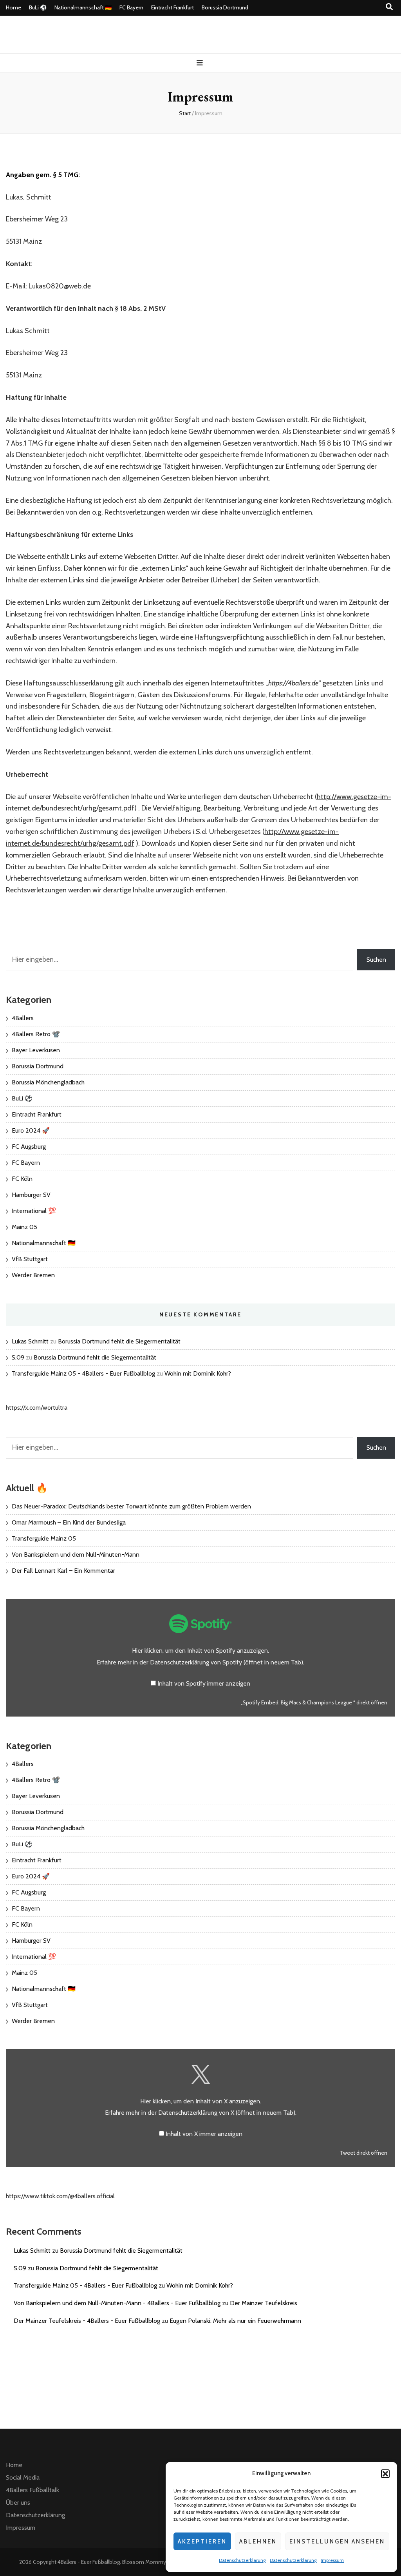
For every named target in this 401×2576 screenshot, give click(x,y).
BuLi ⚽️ (38, 7)
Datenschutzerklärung (242, 2560)
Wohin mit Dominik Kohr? (198, 1373)
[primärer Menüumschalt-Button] (201, 63)
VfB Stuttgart (30, 1259)
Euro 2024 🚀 (31, 1130)
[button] (385, 2474)
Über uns (18, 2503)
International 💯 (34, 1211)
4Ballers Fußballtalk (33, 2490)
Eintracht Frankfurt (173, 7)
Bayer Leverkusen (36, 1050)
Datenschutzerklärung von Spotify (227, 1662)
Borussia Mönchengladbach (48, 1082)
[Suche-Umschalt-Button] (389, 7)
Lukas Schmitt (30, 1341)
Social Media (23, 2477)
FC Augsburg (29, 1147)
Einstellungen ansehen (337, 2542)
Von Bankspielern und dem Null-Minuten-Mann (76, 1554)
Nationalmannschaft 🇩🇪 (83, 7)
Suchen (376, 960)
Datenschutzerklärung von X (227, 2113)
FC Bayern (131, 7)
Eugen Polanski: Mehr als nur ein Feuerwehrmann (235, 2321)
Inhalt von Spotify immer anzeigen (204, 1683)
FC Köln (22, 1179)
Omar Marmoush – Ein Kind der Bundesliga (69, 1522)
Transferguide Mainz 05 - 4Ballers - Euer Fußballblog (83, 1373)
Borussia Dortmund (225, 7)
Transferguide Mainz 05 (44, 1538)
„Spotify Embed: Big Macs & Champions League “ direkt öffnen (314, 1702)
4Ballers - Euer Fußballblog (89, 2562)
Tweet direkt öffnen (364, 2153)
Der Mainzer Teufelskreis (264, 2303)
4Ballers (23, 1018)
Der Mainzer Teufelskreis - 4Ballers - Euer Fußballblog (87, 2321)
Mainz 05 (24, 1227)
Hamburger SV (31, 1195)
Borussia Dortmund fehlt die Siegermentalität (119, 1341)
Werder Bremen (33, 1275)
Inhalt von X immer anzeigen (204, 2134)
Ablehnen (258, 2542)
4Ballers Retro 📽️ (36, 1034)
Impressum (332, 2560)
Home (14, 7)
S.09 (18, 1357)
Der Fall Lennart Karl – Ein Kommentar (63, 1571)
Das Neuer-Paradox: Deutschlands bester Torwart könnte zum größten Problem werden (131, 1506)
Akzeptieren (202, 2542)
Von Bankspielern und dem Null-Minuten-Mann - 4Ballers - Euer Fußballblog (117, 2303)
